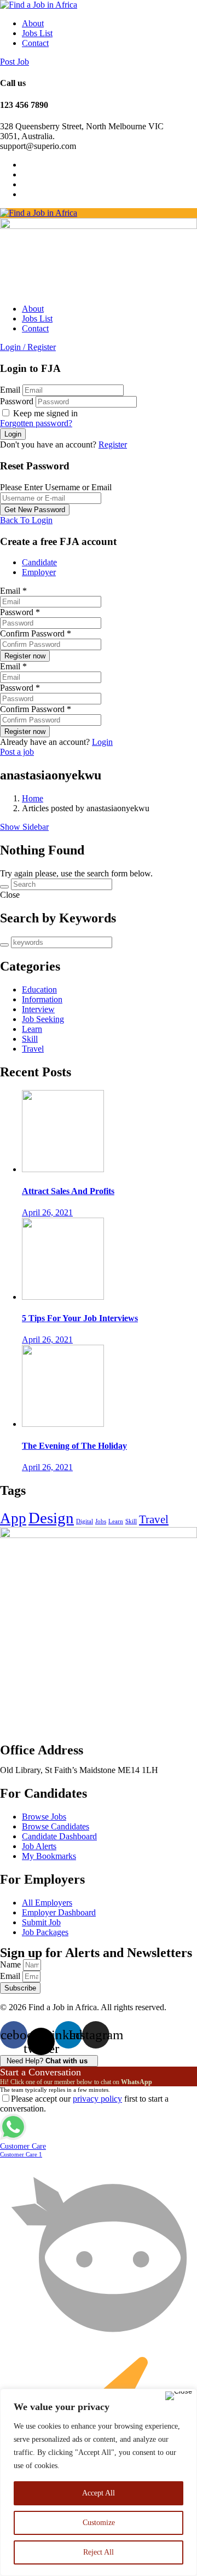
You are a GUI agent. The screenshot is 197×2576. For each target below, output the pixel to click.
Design (51, 1518)
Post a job (17, 752)
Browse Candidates (56, 1826)
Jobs (101, 1521)
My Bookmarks (49, 1856)
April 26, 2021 (47, 1212)
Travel (33, 1049)
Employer (39, 572)
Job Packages (45, 1932)
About (33, 23)
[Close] (179, 2396)
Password (17, 401)
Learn (32, 1029)
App (13, 1518)
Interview (38, 1009)
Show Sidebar (24, 827)
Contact (35, 43)
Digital (85, 1521)
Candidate (39, 562)
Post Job (15, 62)
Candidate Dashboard (59, 1836)
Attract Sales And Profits (68, 1191)
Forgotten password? (36, 423)
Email (10, 390)
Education (39, 989)
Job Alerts (39, 1846)
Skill (30, 1039)
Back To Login (26, 520)
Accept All (99, 2493)
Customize (99, 2523)
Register (113, 444)
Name (11, 1964)
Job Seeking (43, 1019)
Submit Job (41, 1922)
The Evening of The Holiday (74, 1446)
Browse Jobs (44, 1817)
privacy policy (97, 2099)
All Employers (47, 1903)
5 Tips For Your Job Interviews (80, 1318)
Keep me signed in (44, 413)
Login (102, 742)
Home (33, 798)
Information (42, 999)
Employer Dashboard (59, 1912)
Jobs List (37, 33)
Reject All (99, 2552)
